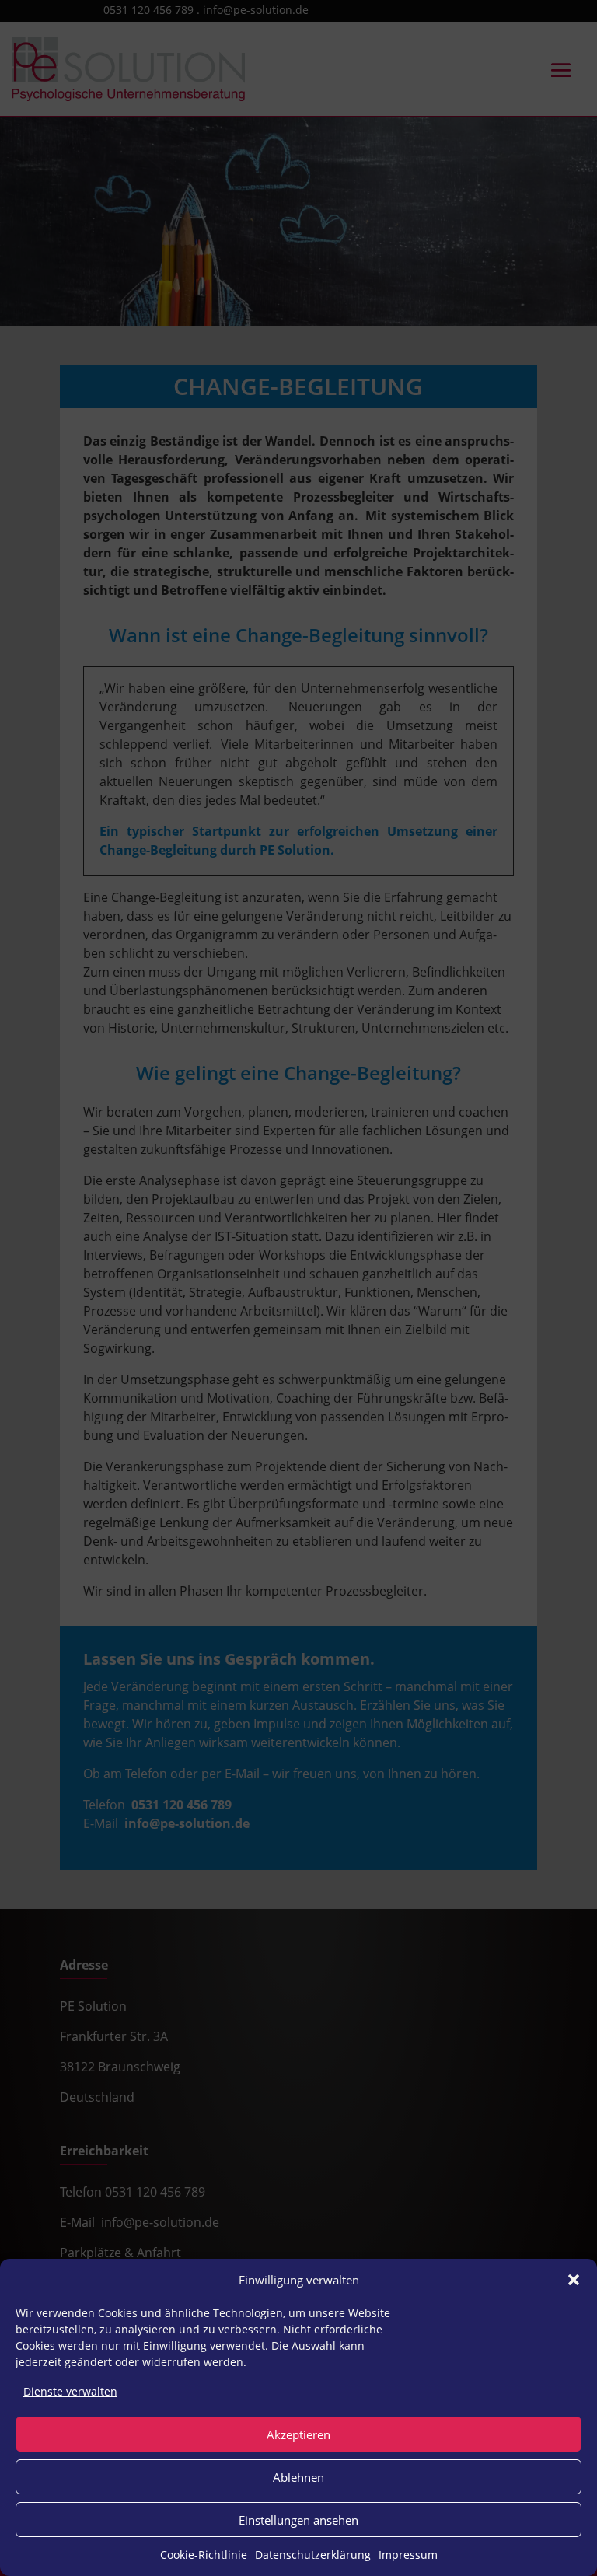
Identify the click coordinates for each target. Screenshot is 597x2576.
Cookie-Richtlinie (204, 2555)
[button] (574, 2280)
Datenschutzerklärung (313, 2555)
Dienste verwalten (70, 2391)
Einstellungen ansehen (298, 2520)
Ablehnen (298, 2477)
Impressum (408, 2555)
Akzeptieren (298, 2434)
